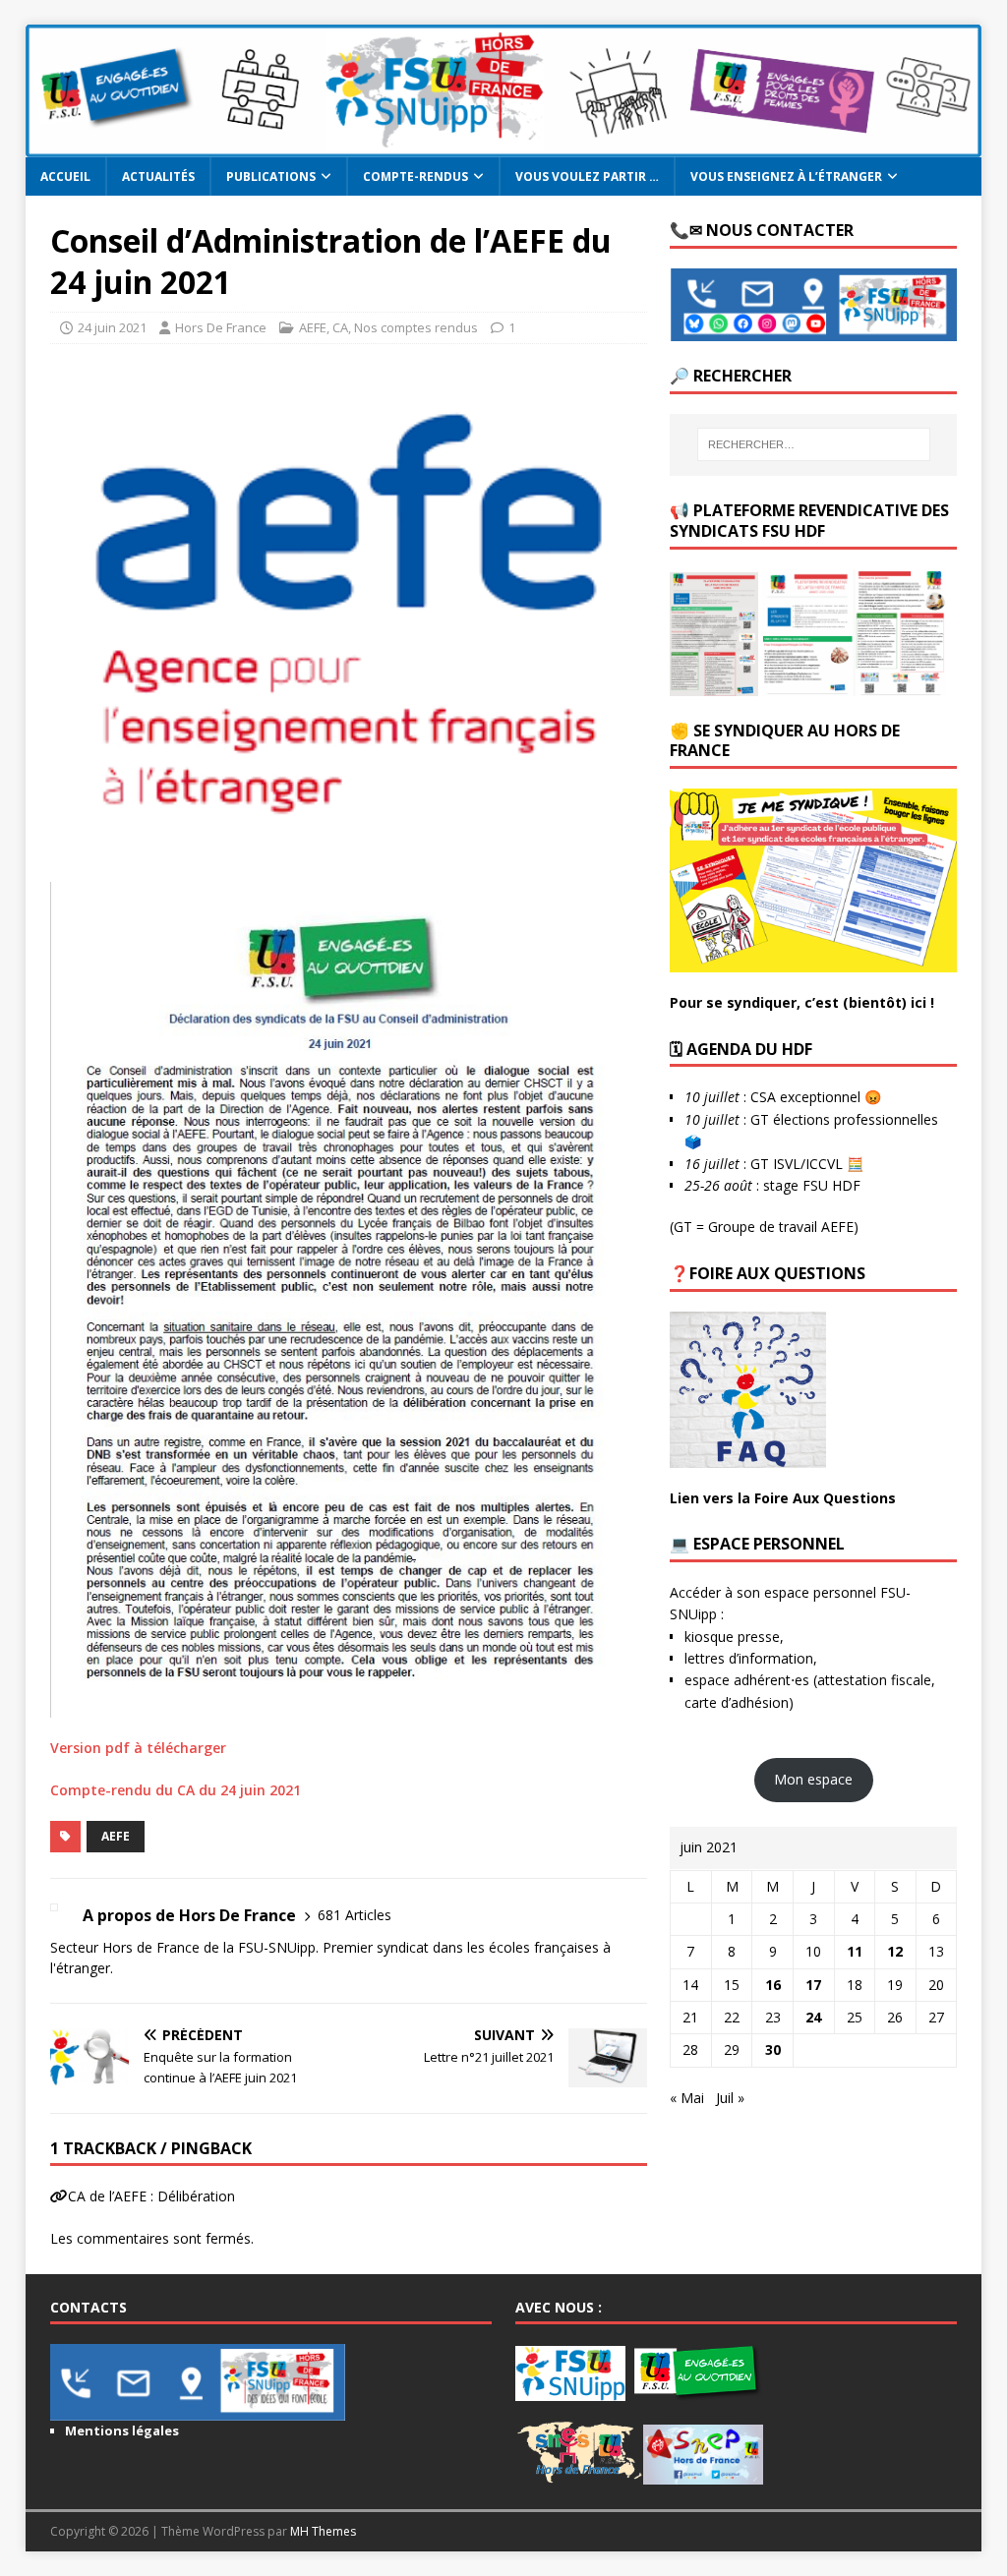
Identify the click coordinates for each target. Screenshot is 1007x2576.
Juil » (730, 2098)
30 (773, 2049)
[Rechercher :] (814, 444)
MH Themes (323, 2531)
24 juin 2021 (112, 327)
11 (855, 1951)
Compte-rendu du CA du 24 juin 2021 (176, 1790)
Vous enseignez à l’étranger (786, 176)
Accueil (65, 176)
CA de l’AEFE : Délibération (151, 2196)
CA (340, 327)
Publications (271, 176)
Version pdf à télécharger (138, 1748)
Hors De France (221, 327)
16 (773, 1985)
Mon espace (813, 1779)
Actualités (158, 176)
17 (813, 1985)
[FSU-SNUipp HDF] (504, 146)
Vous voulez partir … (587, 176)
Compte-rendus (415, 176)
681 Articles (355, 1915)
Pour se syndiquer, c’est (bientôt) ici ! (802, 1002)
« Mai (687, 2098)
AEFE (313, 327)
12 (895, 1951)
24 (813, 2017)
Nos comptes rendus (416, 327)
